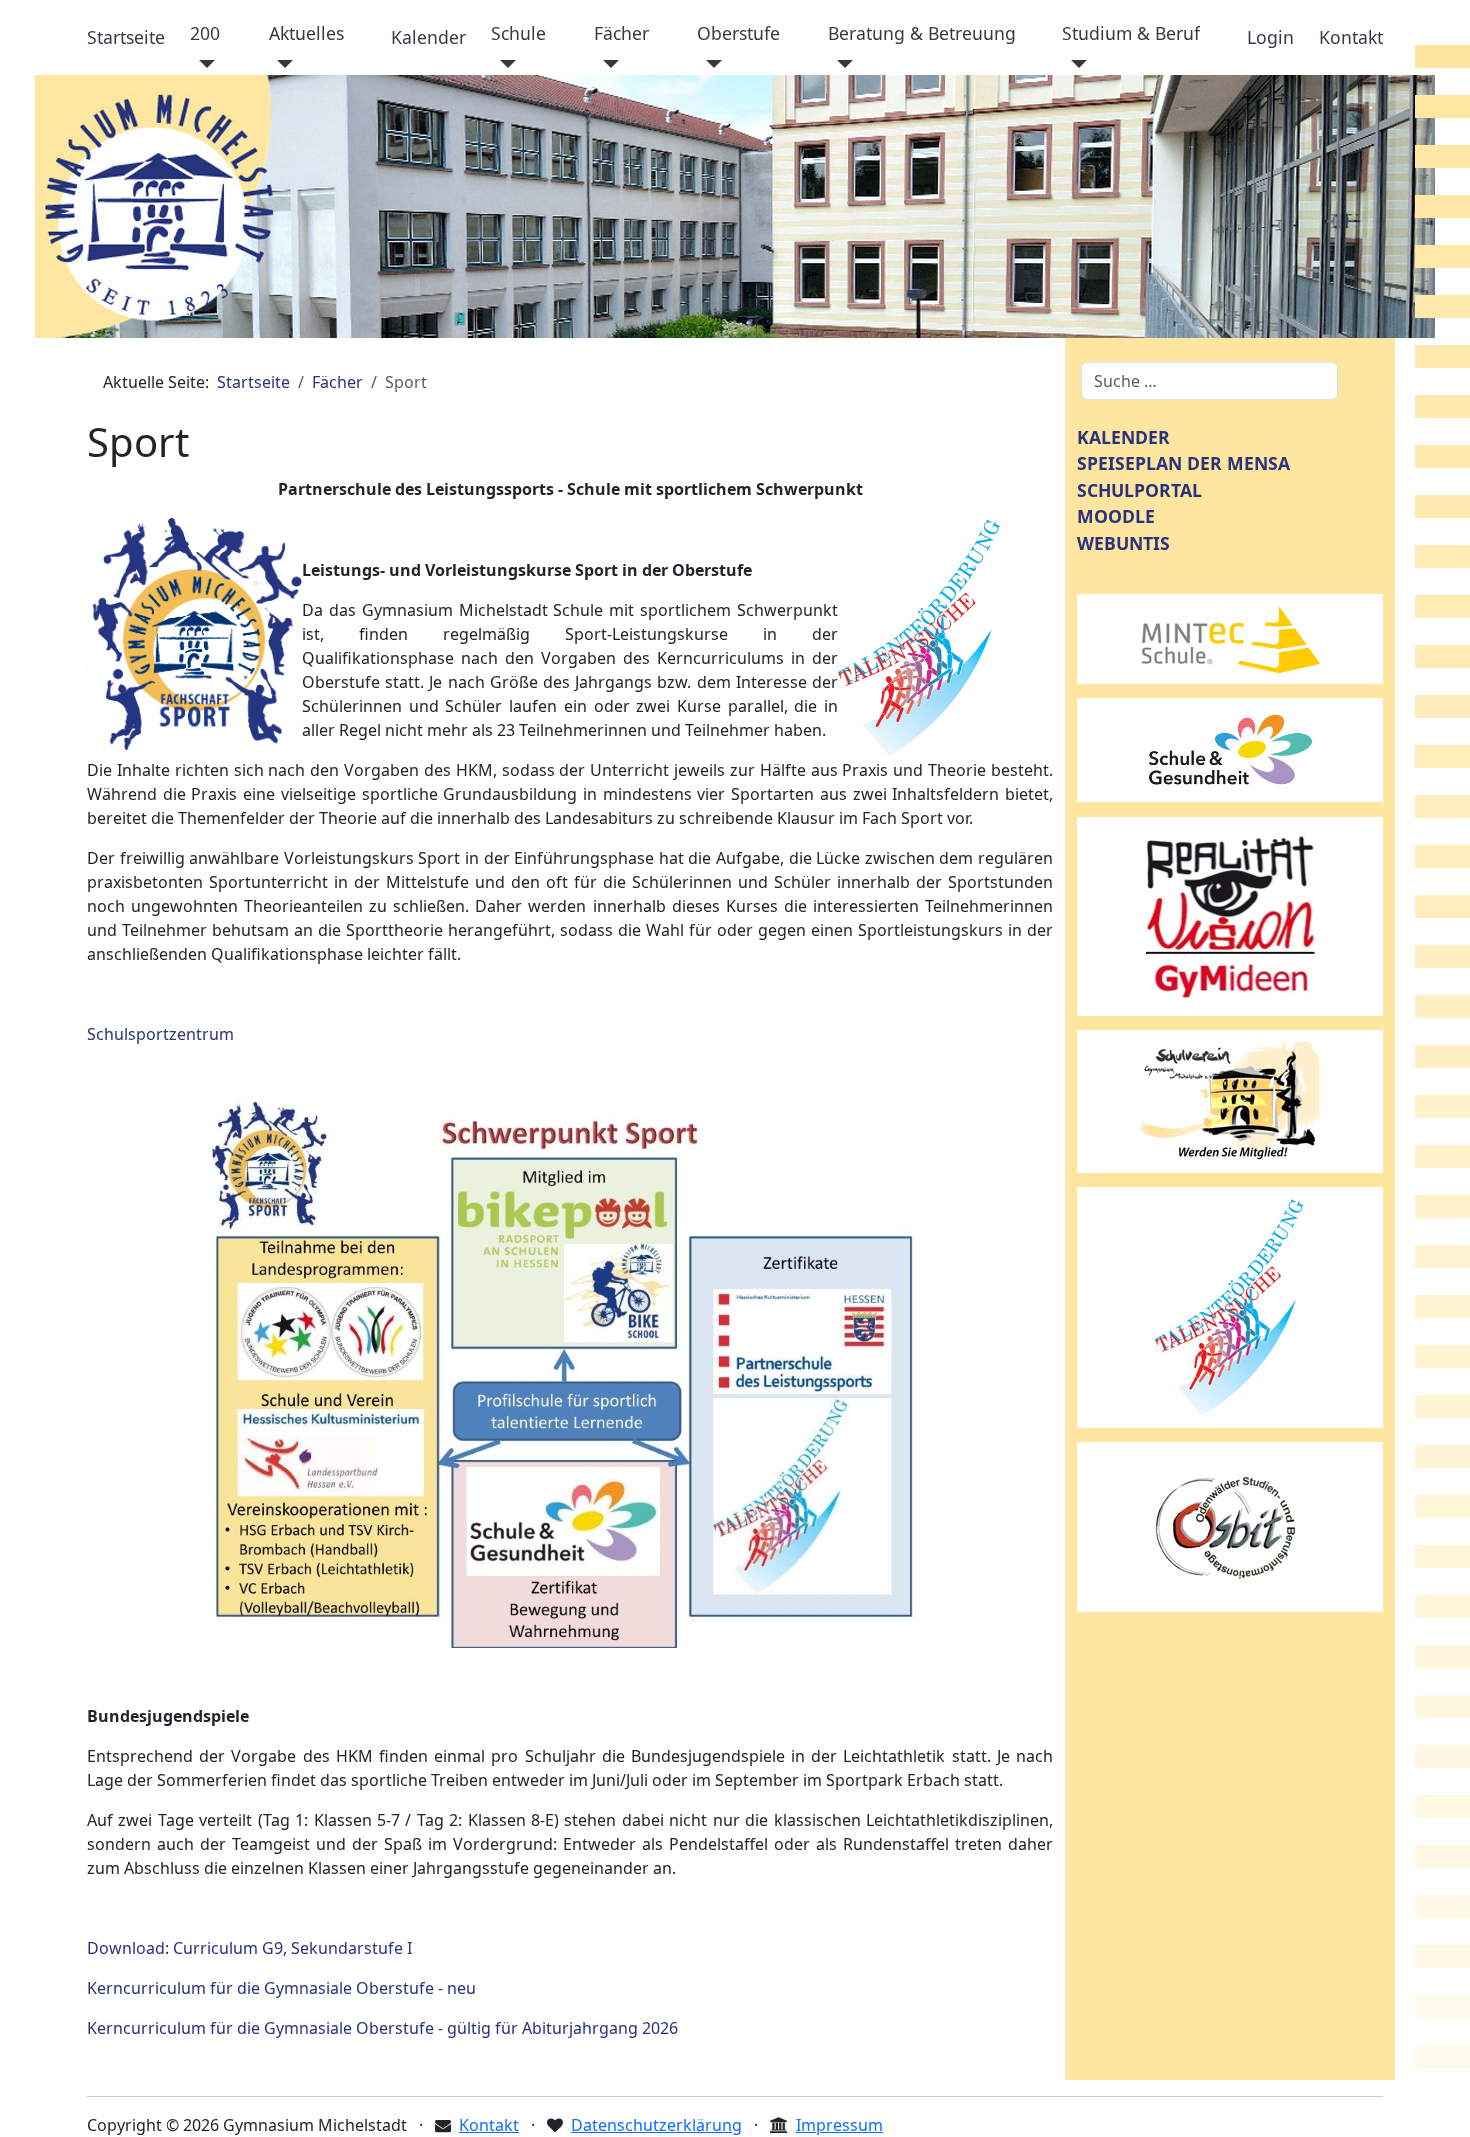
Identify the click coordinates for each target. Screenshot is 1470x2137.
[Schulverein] (1230, 1100)
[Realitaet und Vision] (1230, 915)
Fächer (621, 33)
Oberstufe (738, 33)
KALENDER (1123, 437)
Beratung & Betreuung (922, 33)
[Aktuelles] (281, 64)
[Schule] (503, 64)
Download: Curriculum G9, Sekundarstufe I (249, 1948)
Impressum (839, 2125)
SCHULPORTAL (1139, 490)
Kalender (428, 37)
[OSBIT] (1230, 1525)
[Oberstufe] (709, 64)
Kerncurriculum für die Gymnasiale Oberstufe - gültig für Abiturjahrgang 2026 (382, 2028)
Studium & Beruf (1131, 33)
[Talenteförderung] (1230, 1306)
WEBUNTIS (1123, 543)
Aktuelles (306, 33)
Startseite (126, 37)
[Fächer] (606, 64)
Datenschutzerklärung (656, 2125)
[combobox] (1209, 381)
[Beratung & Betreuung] (840, 64)
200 (205, 33)
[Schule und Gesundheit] (1230, 748)
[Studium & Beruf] (1074, 64)
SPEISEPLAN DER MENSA (1183, 463)
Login (1270, 37)
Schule (518, 33)
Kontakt (1351, 37)
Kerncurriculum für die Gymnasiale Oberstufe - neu (281, 1988)
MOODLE (1116, 516)
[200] (202, 64)
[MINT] (1230, 637)
